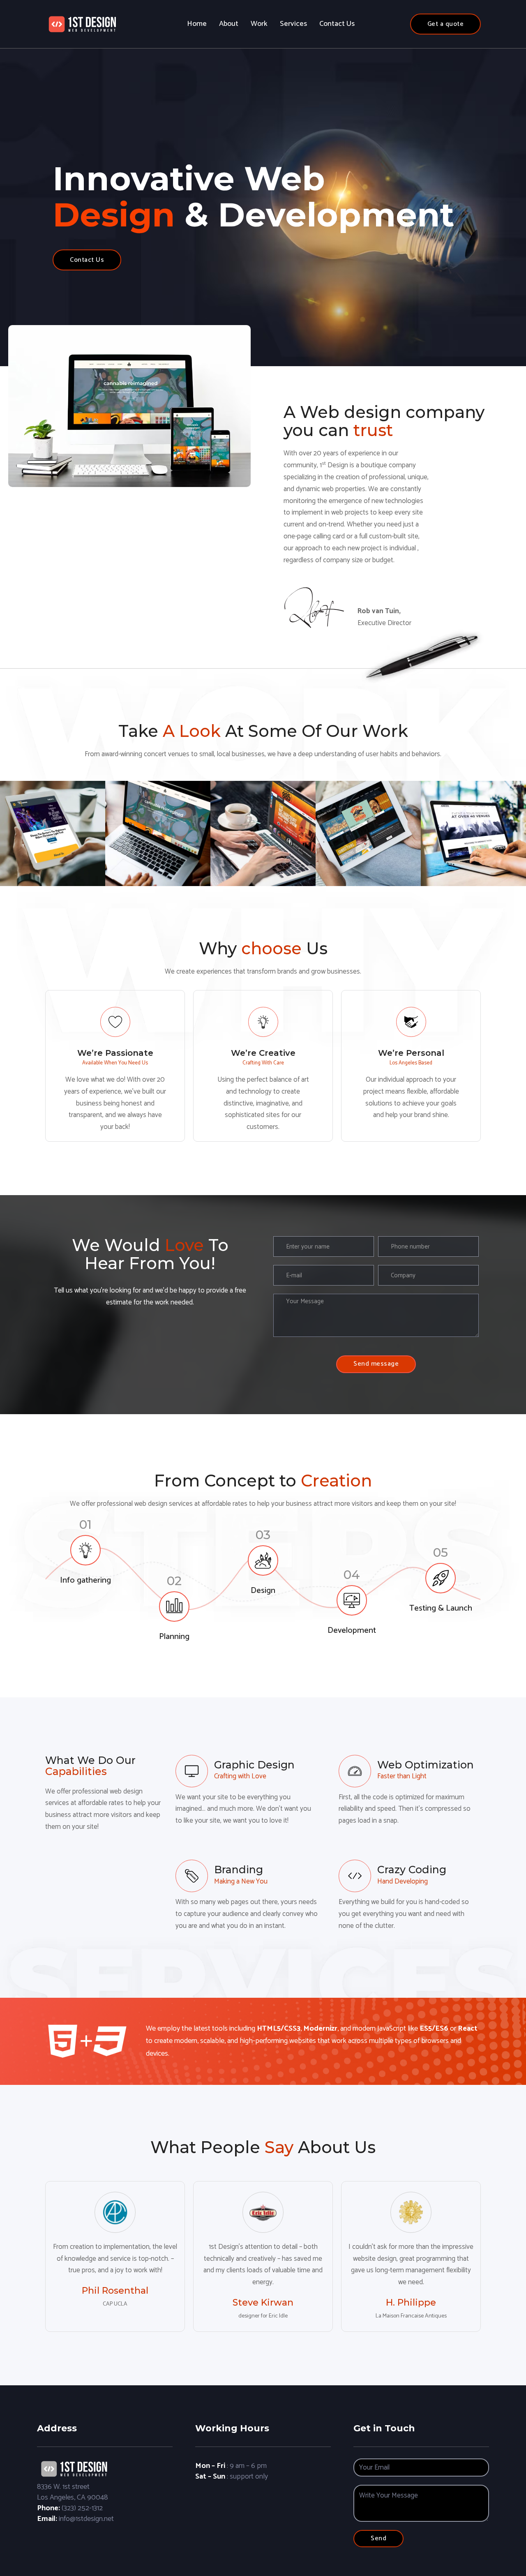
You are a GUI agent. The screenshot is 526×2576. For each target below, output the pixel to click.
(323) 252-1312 (82, 2508)
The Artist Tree (158, 817)
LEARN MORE (53, 852)
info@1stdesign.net (86, 2519)
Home (197, 24)
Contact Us (337, 24)
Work (259, 24)
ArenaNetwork (474, 817)
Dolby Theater (368, 817)
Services (293, 24)
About (229, 24)
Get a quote (446, 24)
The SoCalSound (263, 817)
